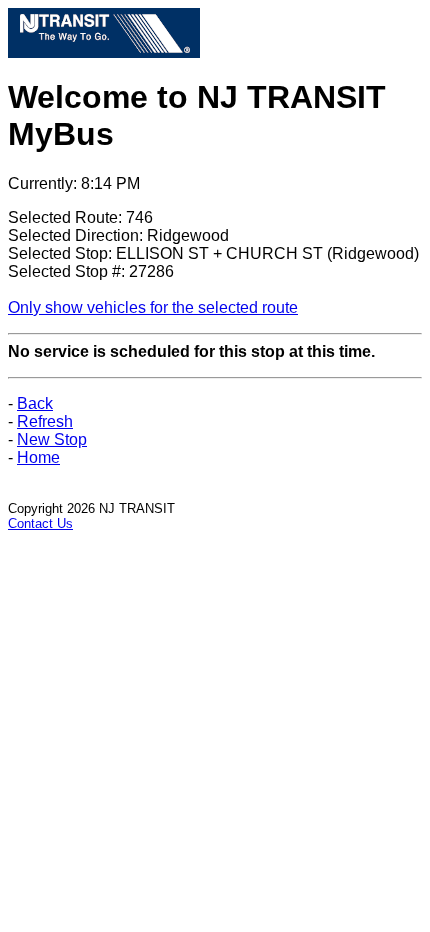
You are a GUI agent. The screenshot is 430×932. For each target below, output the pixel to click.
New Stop (52, 439)
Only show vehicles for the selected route (153, 307)
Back (35, 403)
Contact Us (40, 523)
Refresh (45, 421)
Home (38, 457)
